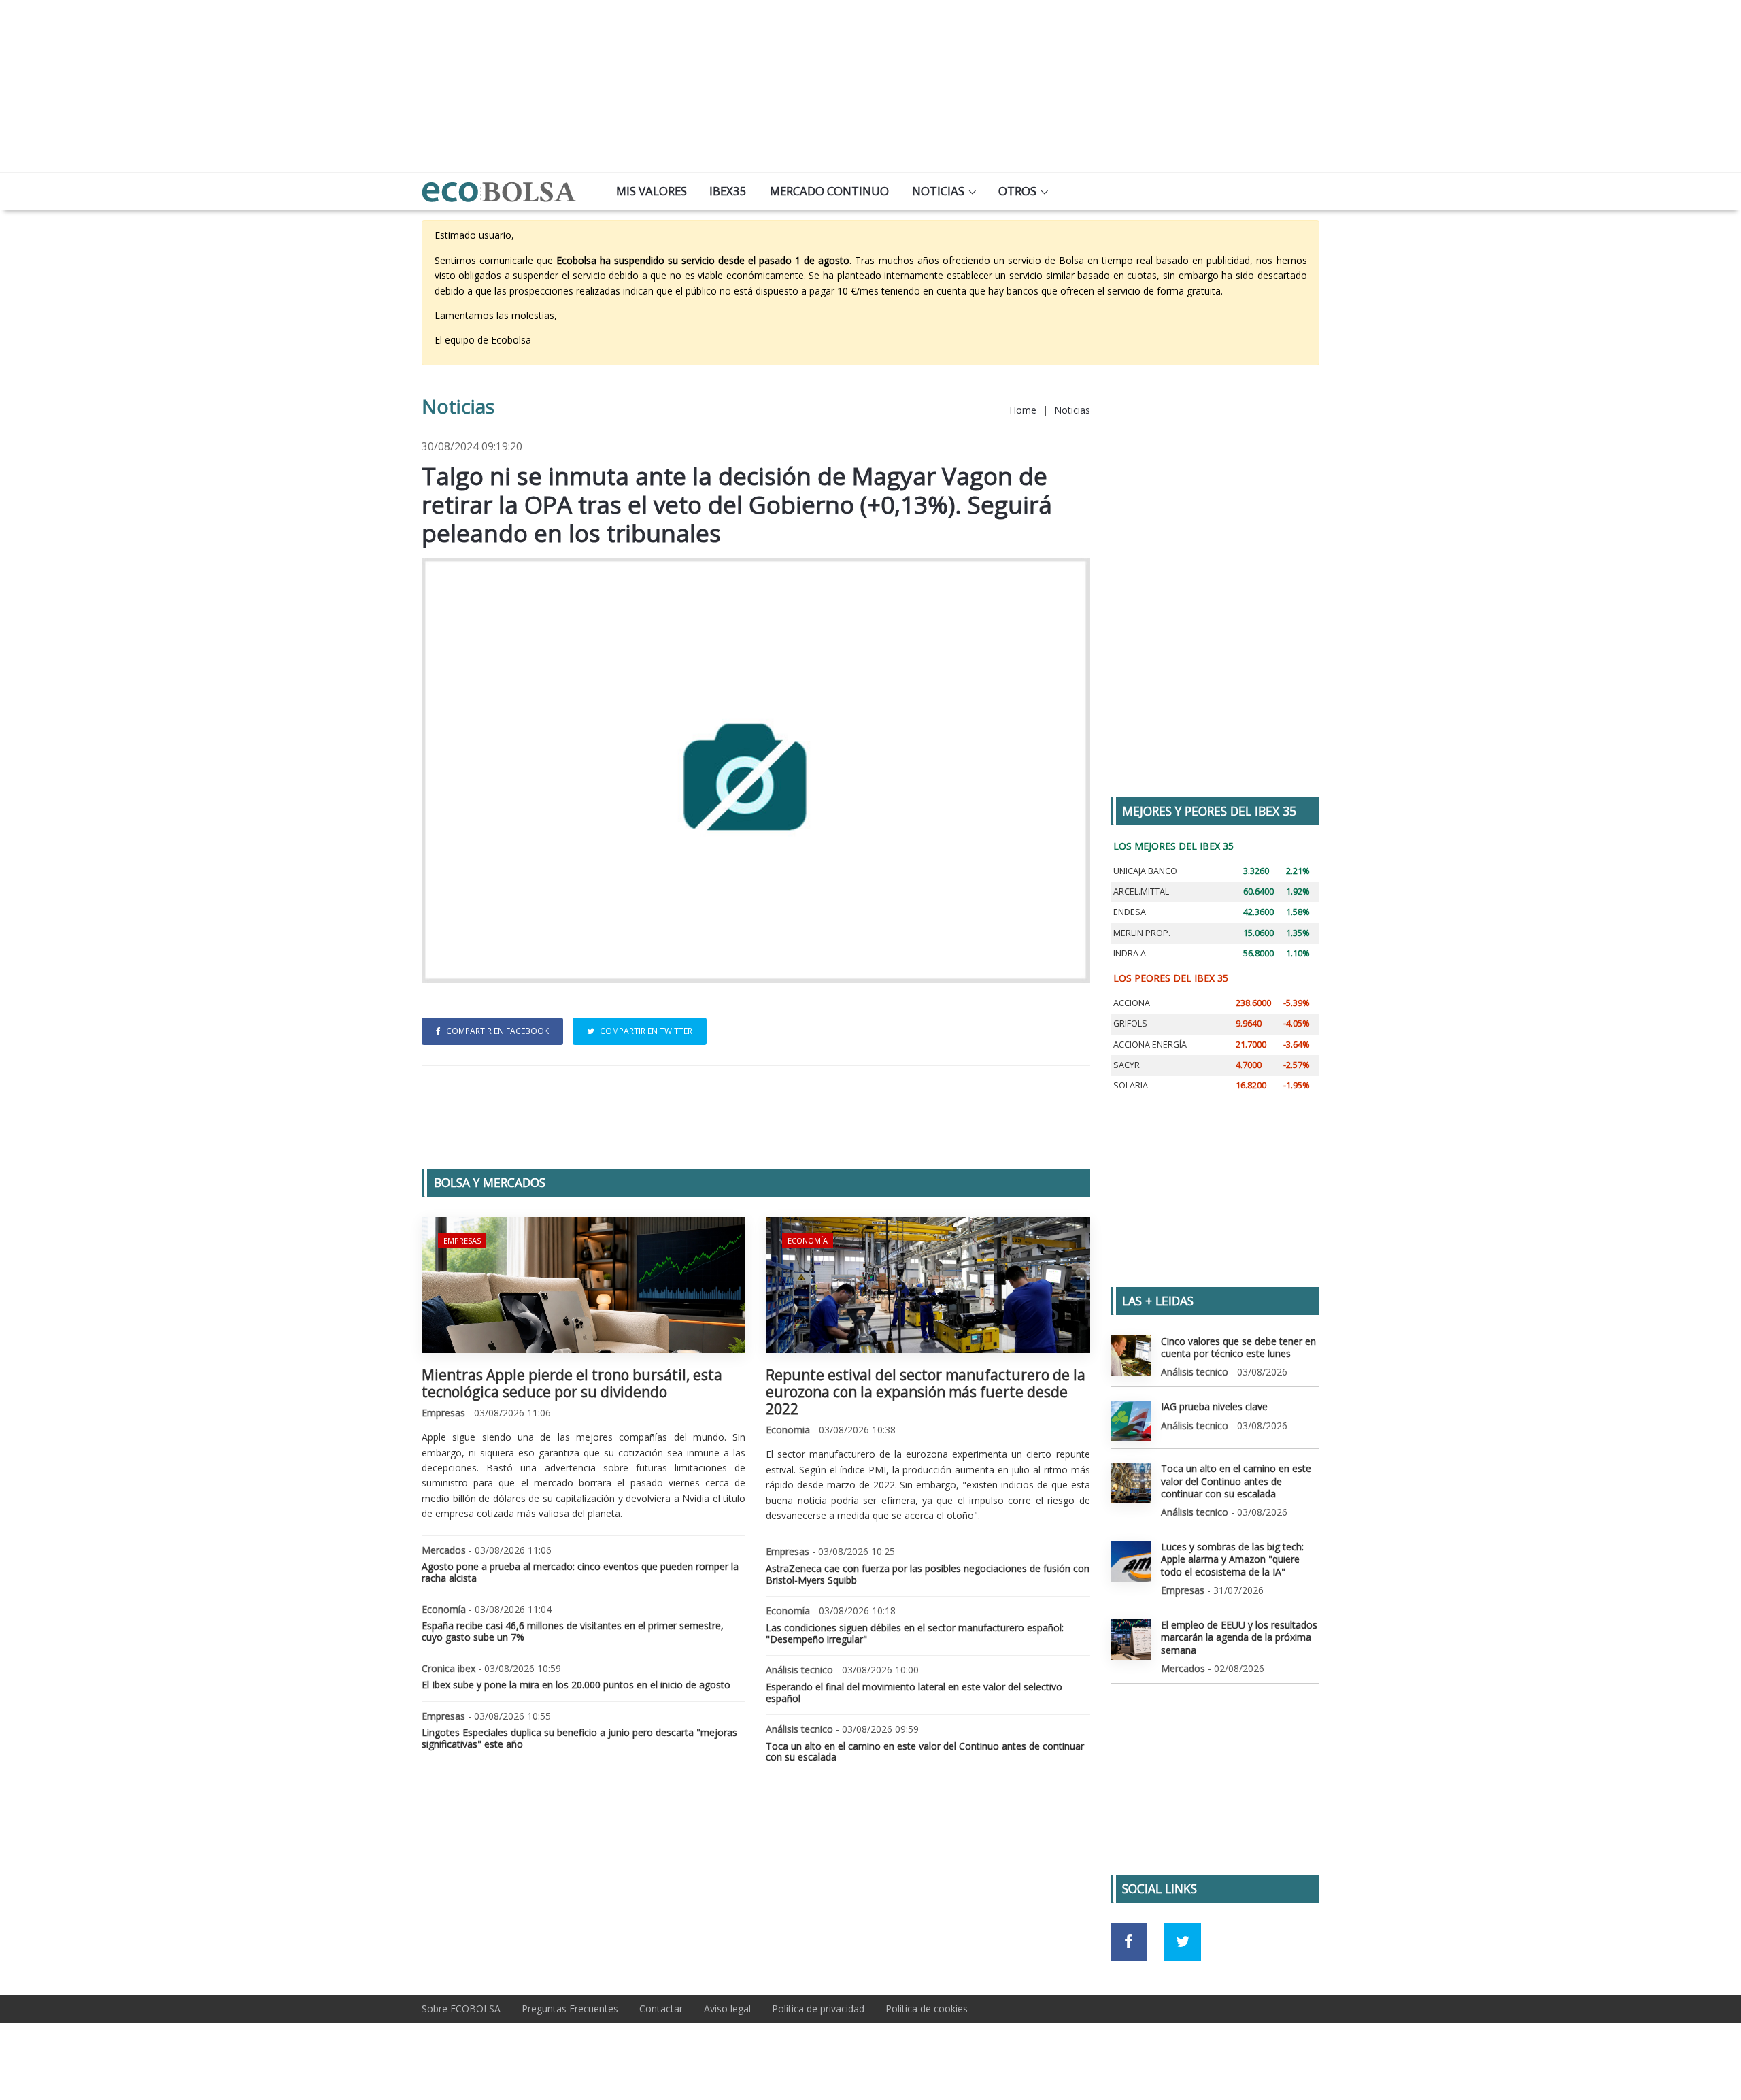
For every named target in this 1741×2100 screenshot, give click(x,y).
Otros (1017, 191)
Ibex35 (728, 191)
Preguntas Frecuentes (570, 2009)
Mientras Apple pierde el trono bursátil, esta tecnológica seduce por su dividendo (572, 1383)
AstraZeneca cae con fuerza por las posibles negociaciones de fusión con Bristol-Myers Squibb (928, 1574)
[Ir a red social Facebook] (1129, 1942)
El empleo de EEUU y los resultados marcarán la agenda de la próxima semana (1239, 1637)
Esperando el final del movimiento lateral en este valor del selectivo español (914, 1693)
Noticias (938, 191)
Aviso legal (727, 2009)
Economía (808, 1240)
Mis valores (652, 191)
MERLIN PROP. (1142, 933)
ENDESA (1130, 912)
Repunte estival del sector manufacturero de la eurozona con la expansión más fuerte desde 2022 (926, 1392)
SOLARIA (1131, 1085)
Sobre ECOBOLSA (461, 2009)
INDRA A (1130, 953)
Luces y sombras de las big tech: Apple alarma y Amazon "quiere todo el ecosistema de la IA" (1232, 1559)
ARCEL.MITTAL (1141, 891)
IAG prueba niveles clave (1214, 1406)
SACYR (1127, 1065)
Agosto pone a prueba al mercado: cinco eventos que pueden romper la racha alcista (580, 1572)
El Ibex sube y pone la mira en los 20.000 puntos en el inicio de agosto (576, 1685)
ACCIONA (1132, 1003)
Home (1023, 410)
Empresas (462, 1240)
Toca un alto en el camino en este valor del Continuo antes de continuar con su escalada (925, 1752)
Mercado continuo (829, 191)
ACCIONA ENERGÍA (1150, 1045)
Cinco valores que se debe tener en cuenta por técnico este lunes (1238, 1347)
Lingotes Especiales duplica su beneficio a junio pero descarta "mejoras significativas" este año (579, 1738)
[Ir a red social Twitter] (1182, 1942)
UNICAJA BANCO (1145, 871)
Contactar (661, 2009)
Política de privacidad (818, 2009)
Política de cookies (927, 2009)
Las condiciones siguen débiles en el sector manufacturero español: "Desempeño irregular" (915, 1633)
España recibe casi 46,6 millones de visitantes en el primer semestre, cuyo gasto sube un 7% (573, 1631)
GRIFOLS (1130, 1023)
